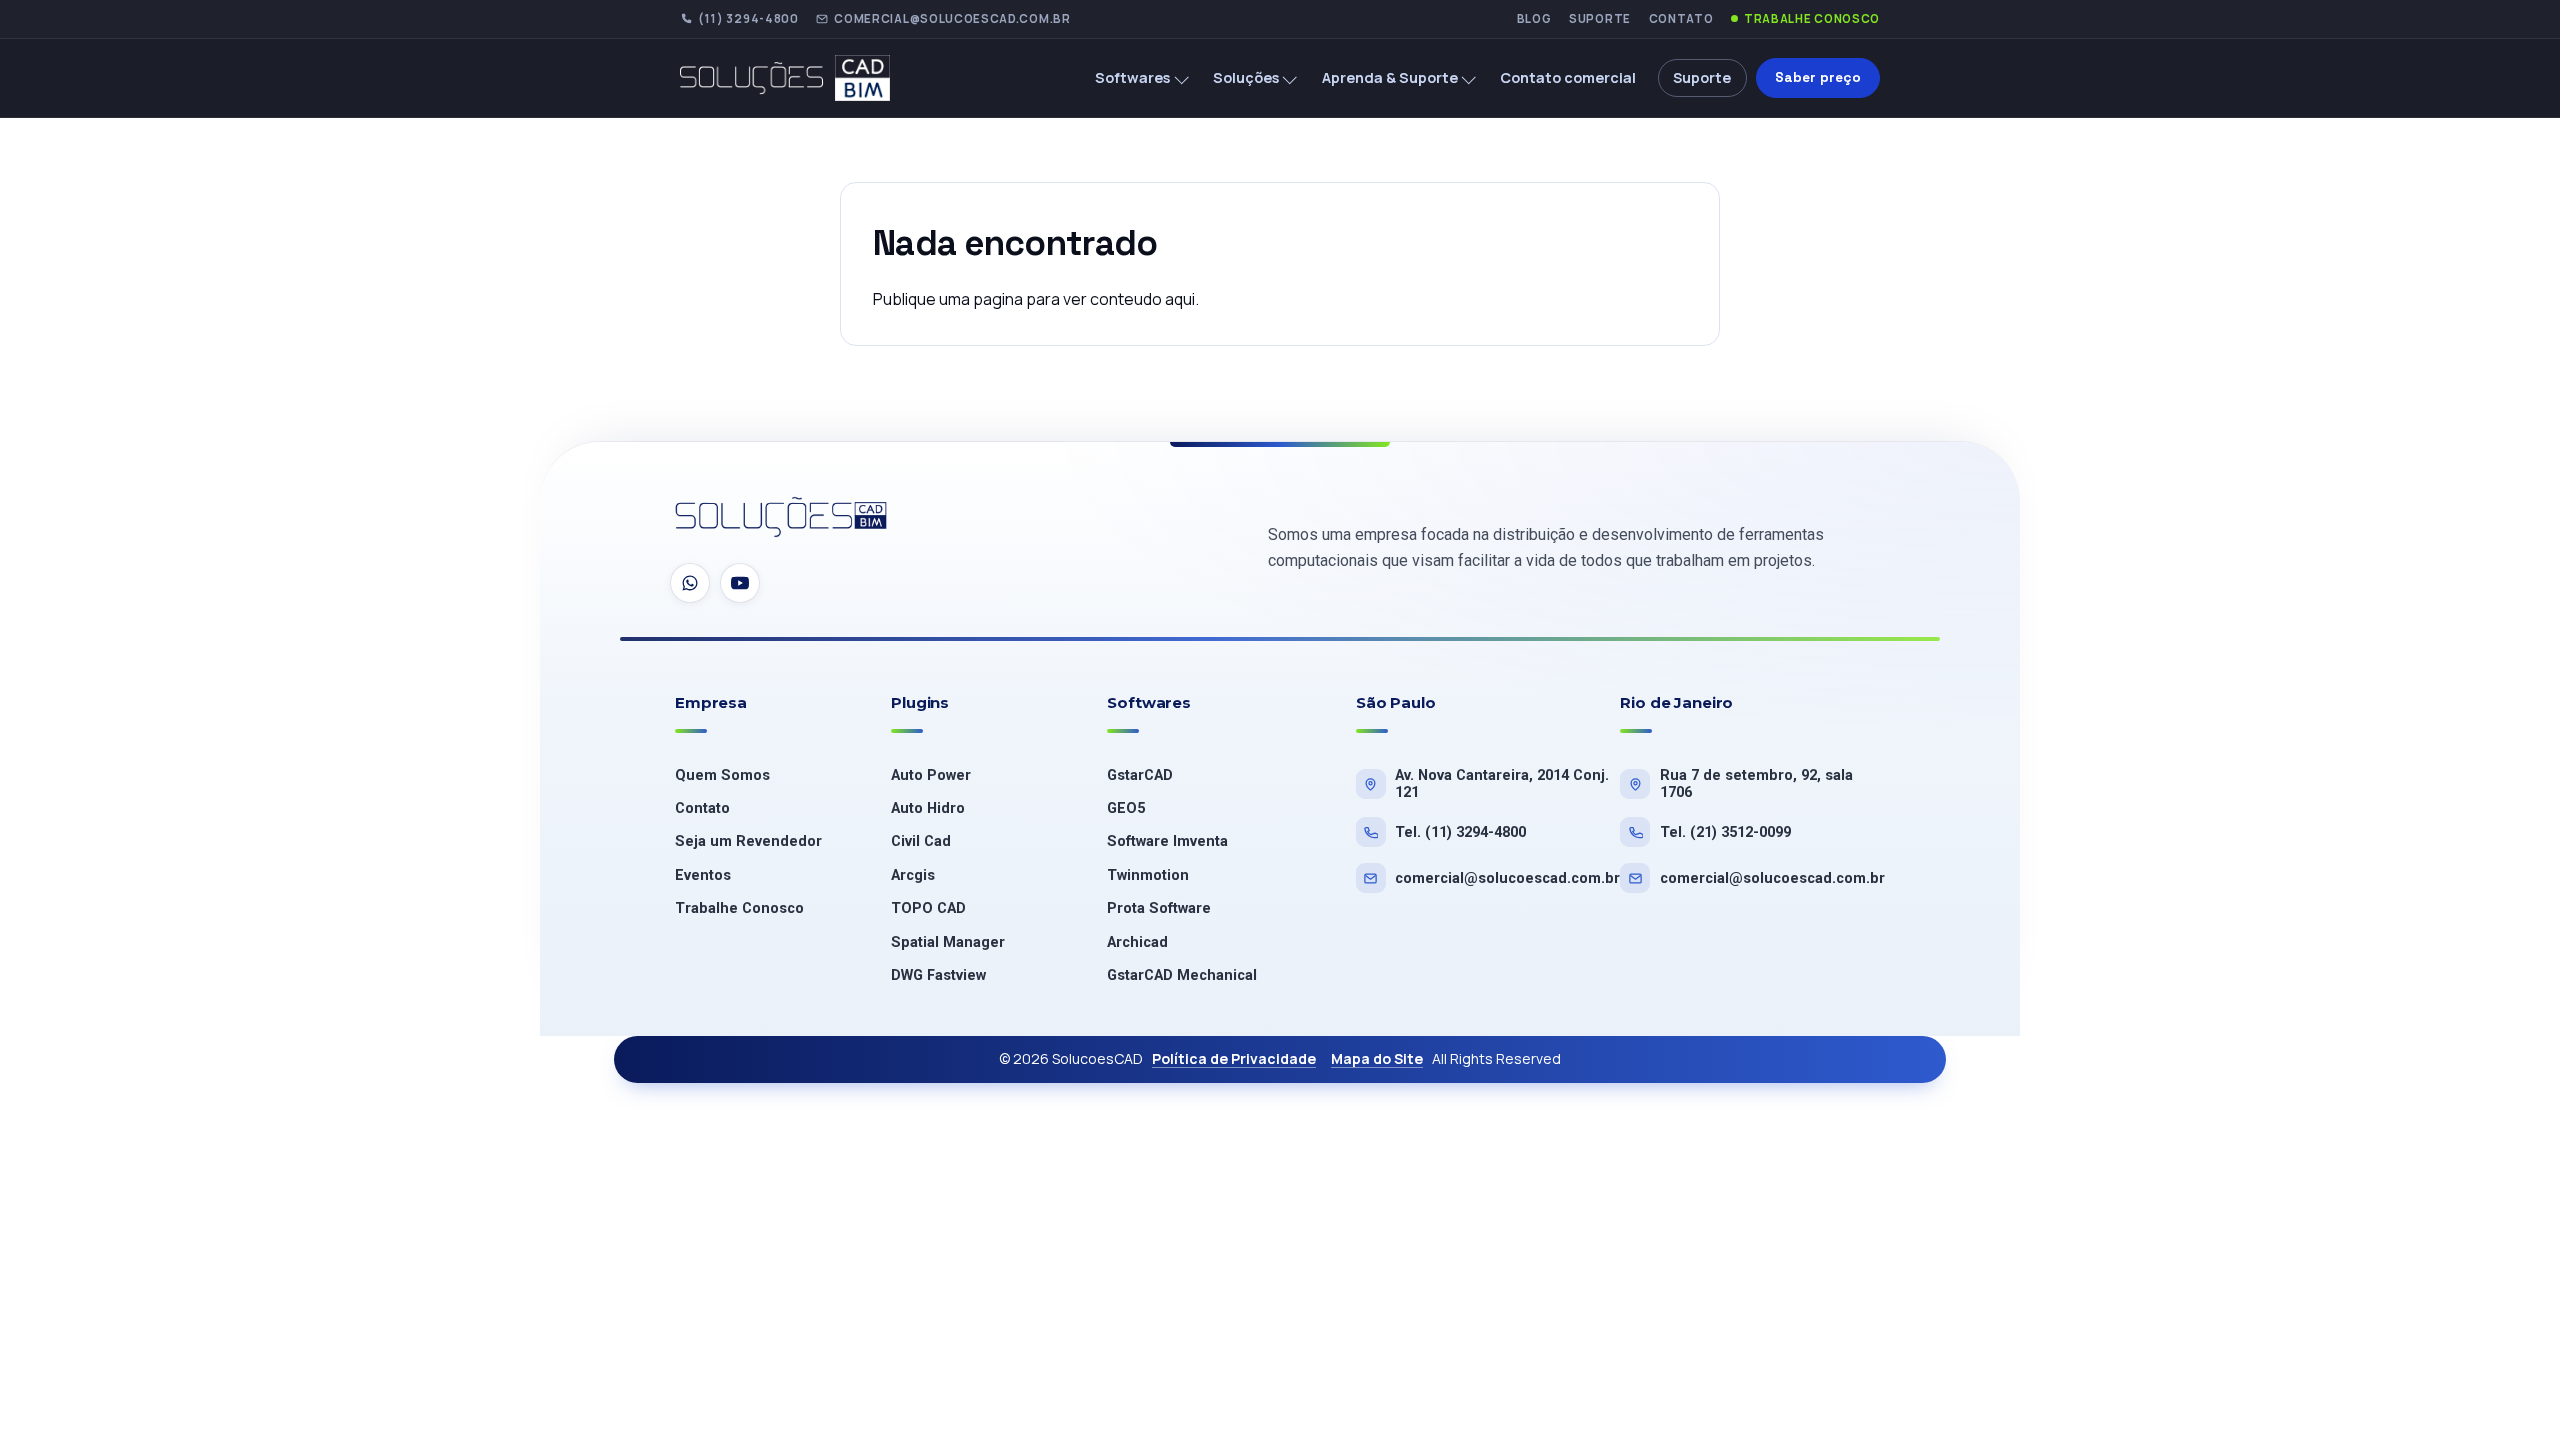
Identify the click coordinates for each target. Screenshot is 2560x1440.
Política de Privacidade (1234, 1058)
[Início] (800, 78)
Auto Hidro (928, 808)
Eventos (703, 875)
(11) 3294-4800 (748, 18)
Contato (1681, 18)
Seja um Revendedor (748, 841)
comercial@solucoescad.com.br (952, 18)
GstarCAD (1140, 775)
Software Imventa (1167, 841)
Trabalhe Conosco (1812, 18)
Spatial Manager (948, 942)
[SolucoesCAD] (782, 519)
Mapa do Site (1377, 1058)
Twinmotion (1148, 875)
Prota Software (1159, 908)
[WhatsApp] (690, 583)
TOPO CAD (928, 908)
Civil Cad (921, 841)
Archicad (1137, 942)
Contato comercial (1568, 77)
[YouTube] (740, 583)
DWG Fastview (938, 975)
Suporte (1600, 18)
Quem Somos (722, 775)
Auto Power (931, 775)
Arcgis (913, 875)
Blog (1534, 18)
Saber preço (1818, 77)
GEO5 (1126, 808)
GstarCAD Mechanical (1182, 975)
